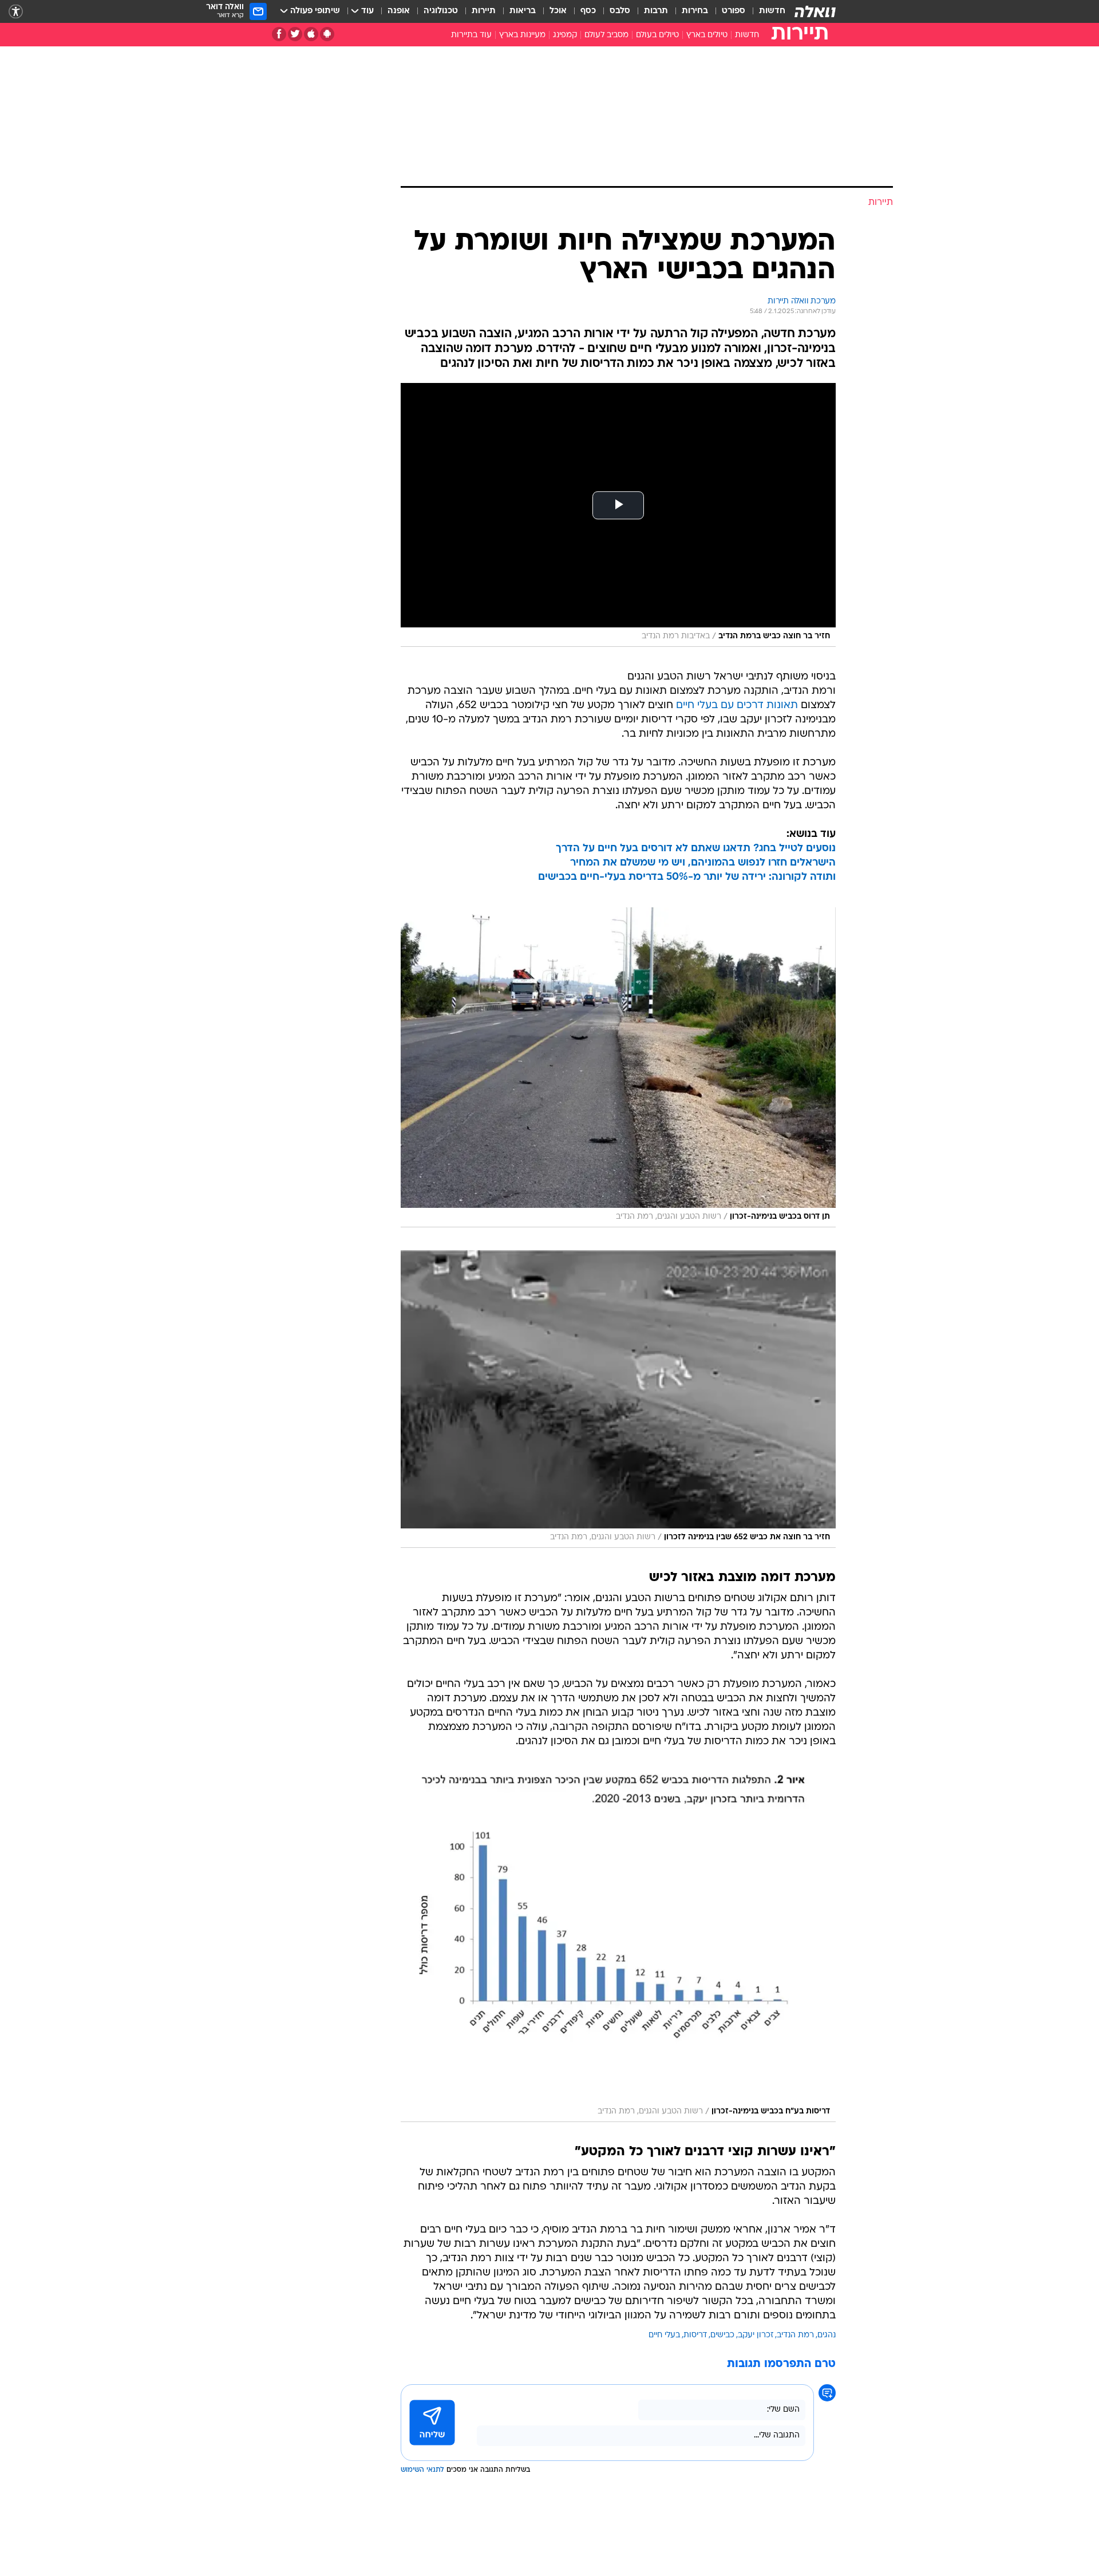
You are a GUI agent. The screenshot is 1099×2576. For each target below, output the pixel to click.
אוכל (558, 11)
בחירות (695, 11)
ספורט (734, 11)
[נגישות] (16, 12)
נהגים (827, 2335)
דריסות (695, 2335)
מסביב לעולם (606, 35)
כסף (588, 11)
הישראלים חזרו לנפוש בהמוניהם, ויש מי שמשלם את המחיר (703, 863)
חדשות (772, 11)
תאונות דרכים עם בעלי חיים (737, 706)
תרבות (656, 11)
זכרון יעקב (756, 2335)
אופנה (399, 11)
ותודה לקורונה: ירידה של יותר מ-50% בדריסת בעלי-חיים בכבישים (687, 877)
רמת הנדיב (795, 2335)
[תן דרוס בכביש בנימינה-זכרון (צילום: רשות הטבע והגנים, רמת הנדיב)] (618, 1067)
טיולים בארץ (707, 35)
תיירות (484, 11)
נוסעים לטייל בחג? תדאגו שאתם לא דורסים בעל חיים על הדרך (696, 849)
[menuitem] (765, 11)
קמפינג (565, 35)
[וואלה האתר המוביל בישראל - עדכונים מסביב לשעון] (815, 11)
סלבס (620, 11)
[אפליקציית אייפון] (311, 34)
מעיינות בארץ (522, 35)
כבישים (722, 2335)
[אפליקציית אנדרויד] (327, 34)
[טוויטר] (295, 34)
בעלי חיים (664, 2335)
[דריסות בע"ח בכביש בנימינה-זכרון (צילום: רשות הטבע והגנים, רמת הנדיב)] (618, 1947)
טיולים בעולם (657, 35)
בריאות (523, 11)
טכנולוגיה (441, 11)
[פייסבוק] (279, 34)
